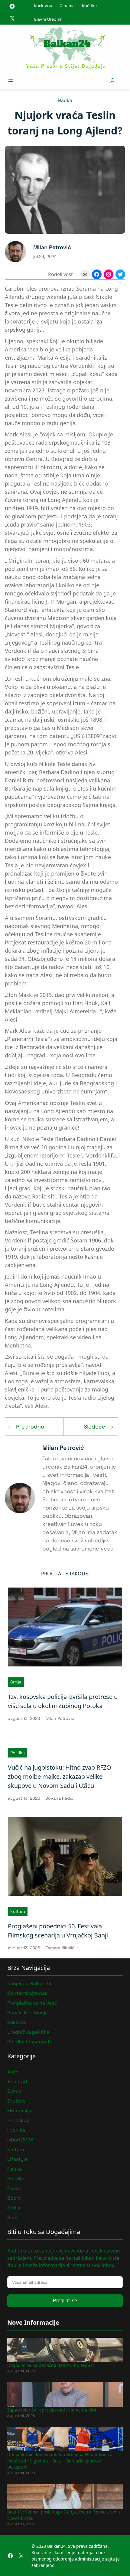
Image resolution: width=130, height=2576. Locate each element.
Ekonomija (19, 2111)
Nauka (65, 100)
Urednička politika (28, 2032)
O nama (67, 5)
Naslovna (43, 5)
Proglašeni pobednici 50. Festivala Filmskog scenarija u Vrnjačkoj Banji (58, 1931)
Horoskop (18, 2120)
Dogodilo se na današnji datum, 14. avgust (51, 2365)
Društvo (16, 2101)
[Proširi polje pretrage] (112, 80)
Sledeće (94, 1427)
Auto (13, 2072)
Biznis (14, 2091)
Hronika (16, 2130)
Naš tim (89, 5)
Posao (14, 2188)
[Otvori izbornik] (11, 80)
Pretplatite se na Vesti (32, 2003)
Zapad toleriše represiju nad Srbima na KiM (52, 2410)
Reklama (17, 2022)
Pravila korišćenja (28, 2013)
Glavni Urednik (48, 19)
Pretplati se (65, 2301)
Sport (14, 2198)
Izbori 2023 (20, 2140)
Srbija (16, 1682)
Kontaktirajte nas (27, 1993)
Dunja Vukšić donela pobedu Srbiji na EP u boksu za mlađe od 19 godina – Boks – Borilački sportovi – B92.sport (60, 2461)
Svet (13, 2217)
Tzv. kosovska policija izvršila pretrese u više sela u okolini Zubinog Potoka (63, 1701)
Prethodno (30, 1427)
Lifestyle (17, 2159)
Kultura (18, 1911)
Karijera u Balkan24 (29, 1983)
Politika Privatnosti (29, 2042)
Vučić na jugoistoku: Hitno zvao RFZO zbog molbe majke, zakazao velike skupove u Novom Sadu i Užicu (60, 1776)
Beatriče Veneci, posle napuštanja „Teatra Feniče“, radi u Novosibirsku (64, 2515)
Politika (18, 1753)
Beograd (17, 2081)
